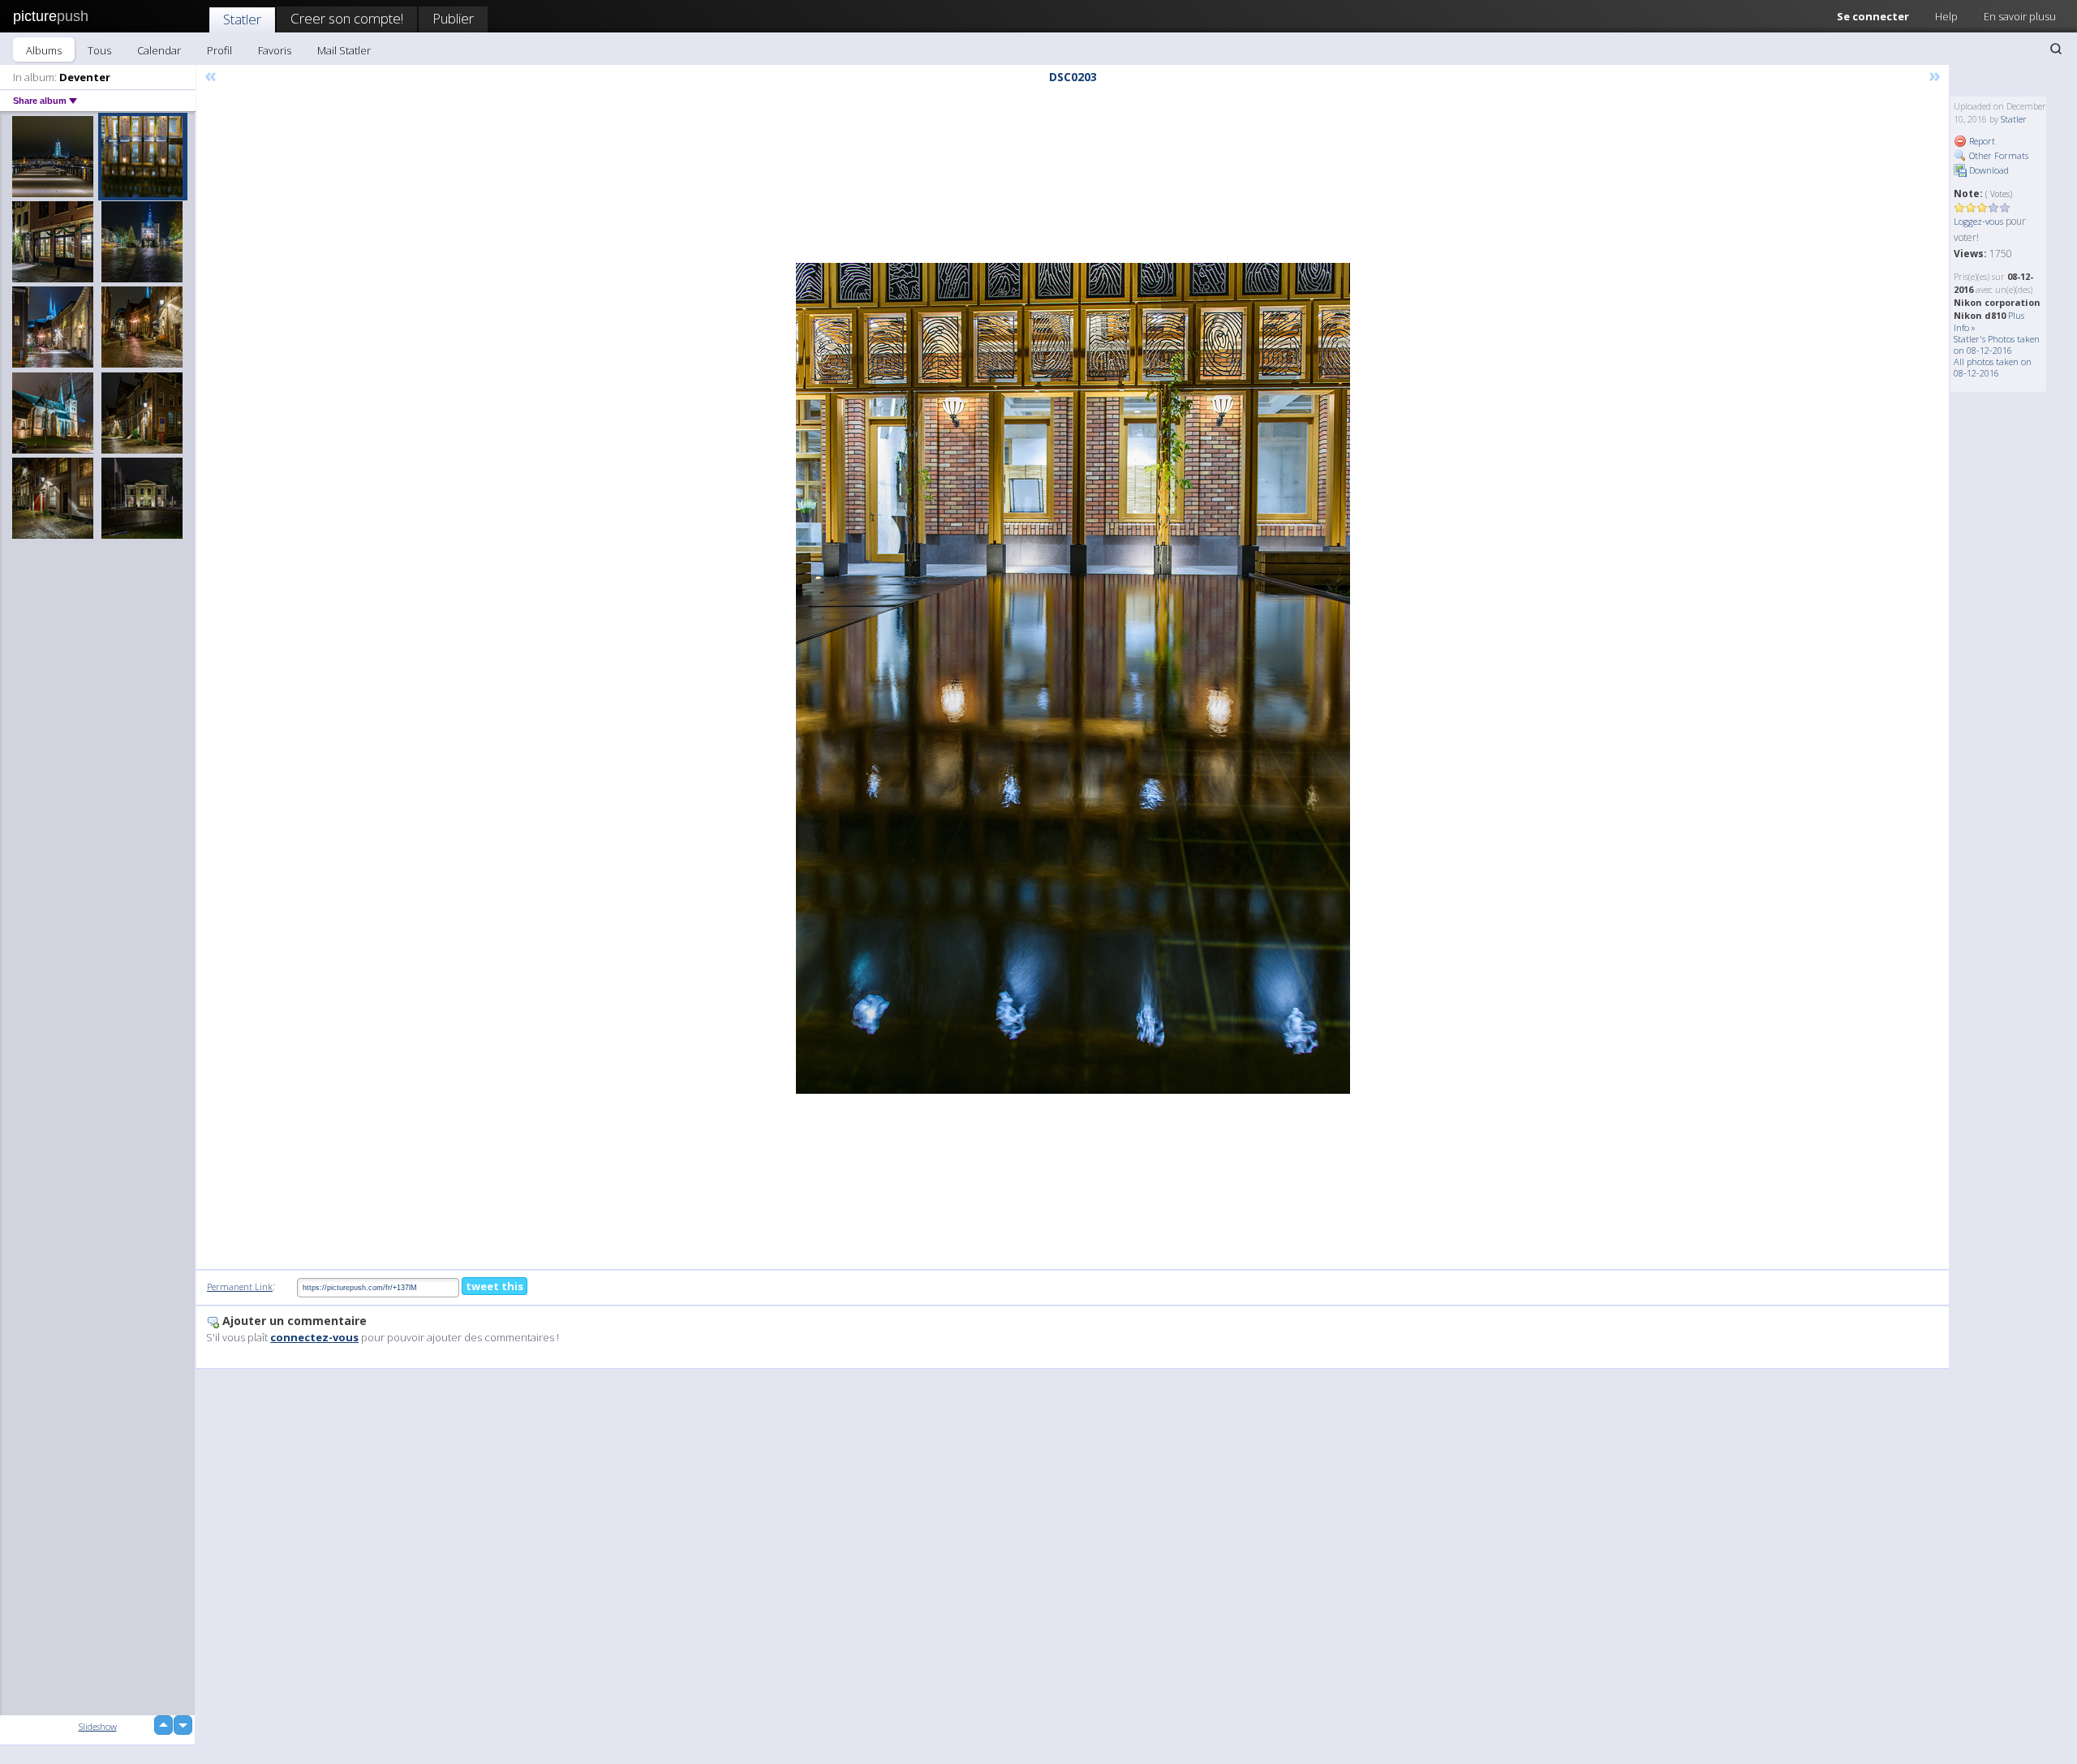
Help (1946, 16)
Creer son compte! (347, 18)
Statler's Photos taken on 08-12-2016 (1997, 344)
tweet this (495, 1286)
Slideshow (98, 1726)
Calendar (159, 50)
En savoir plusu (2020, 16)
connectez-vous (314, 1337)
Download (1988, 170)
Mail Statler (344, 50)
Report (1981, 141)
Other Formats (1997, 155)
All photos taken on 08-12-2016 (1993, 367)
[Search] (2056, 49)
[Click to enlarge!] (1073, 678)
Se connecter (1873, 16)
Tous (99, 50)
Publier (453, 18)
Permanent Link (240, 1286)
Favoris (275, 50)
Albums (44, 50)
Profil (219, 50)
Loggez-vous (1978, 221)
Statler (242, 19)
